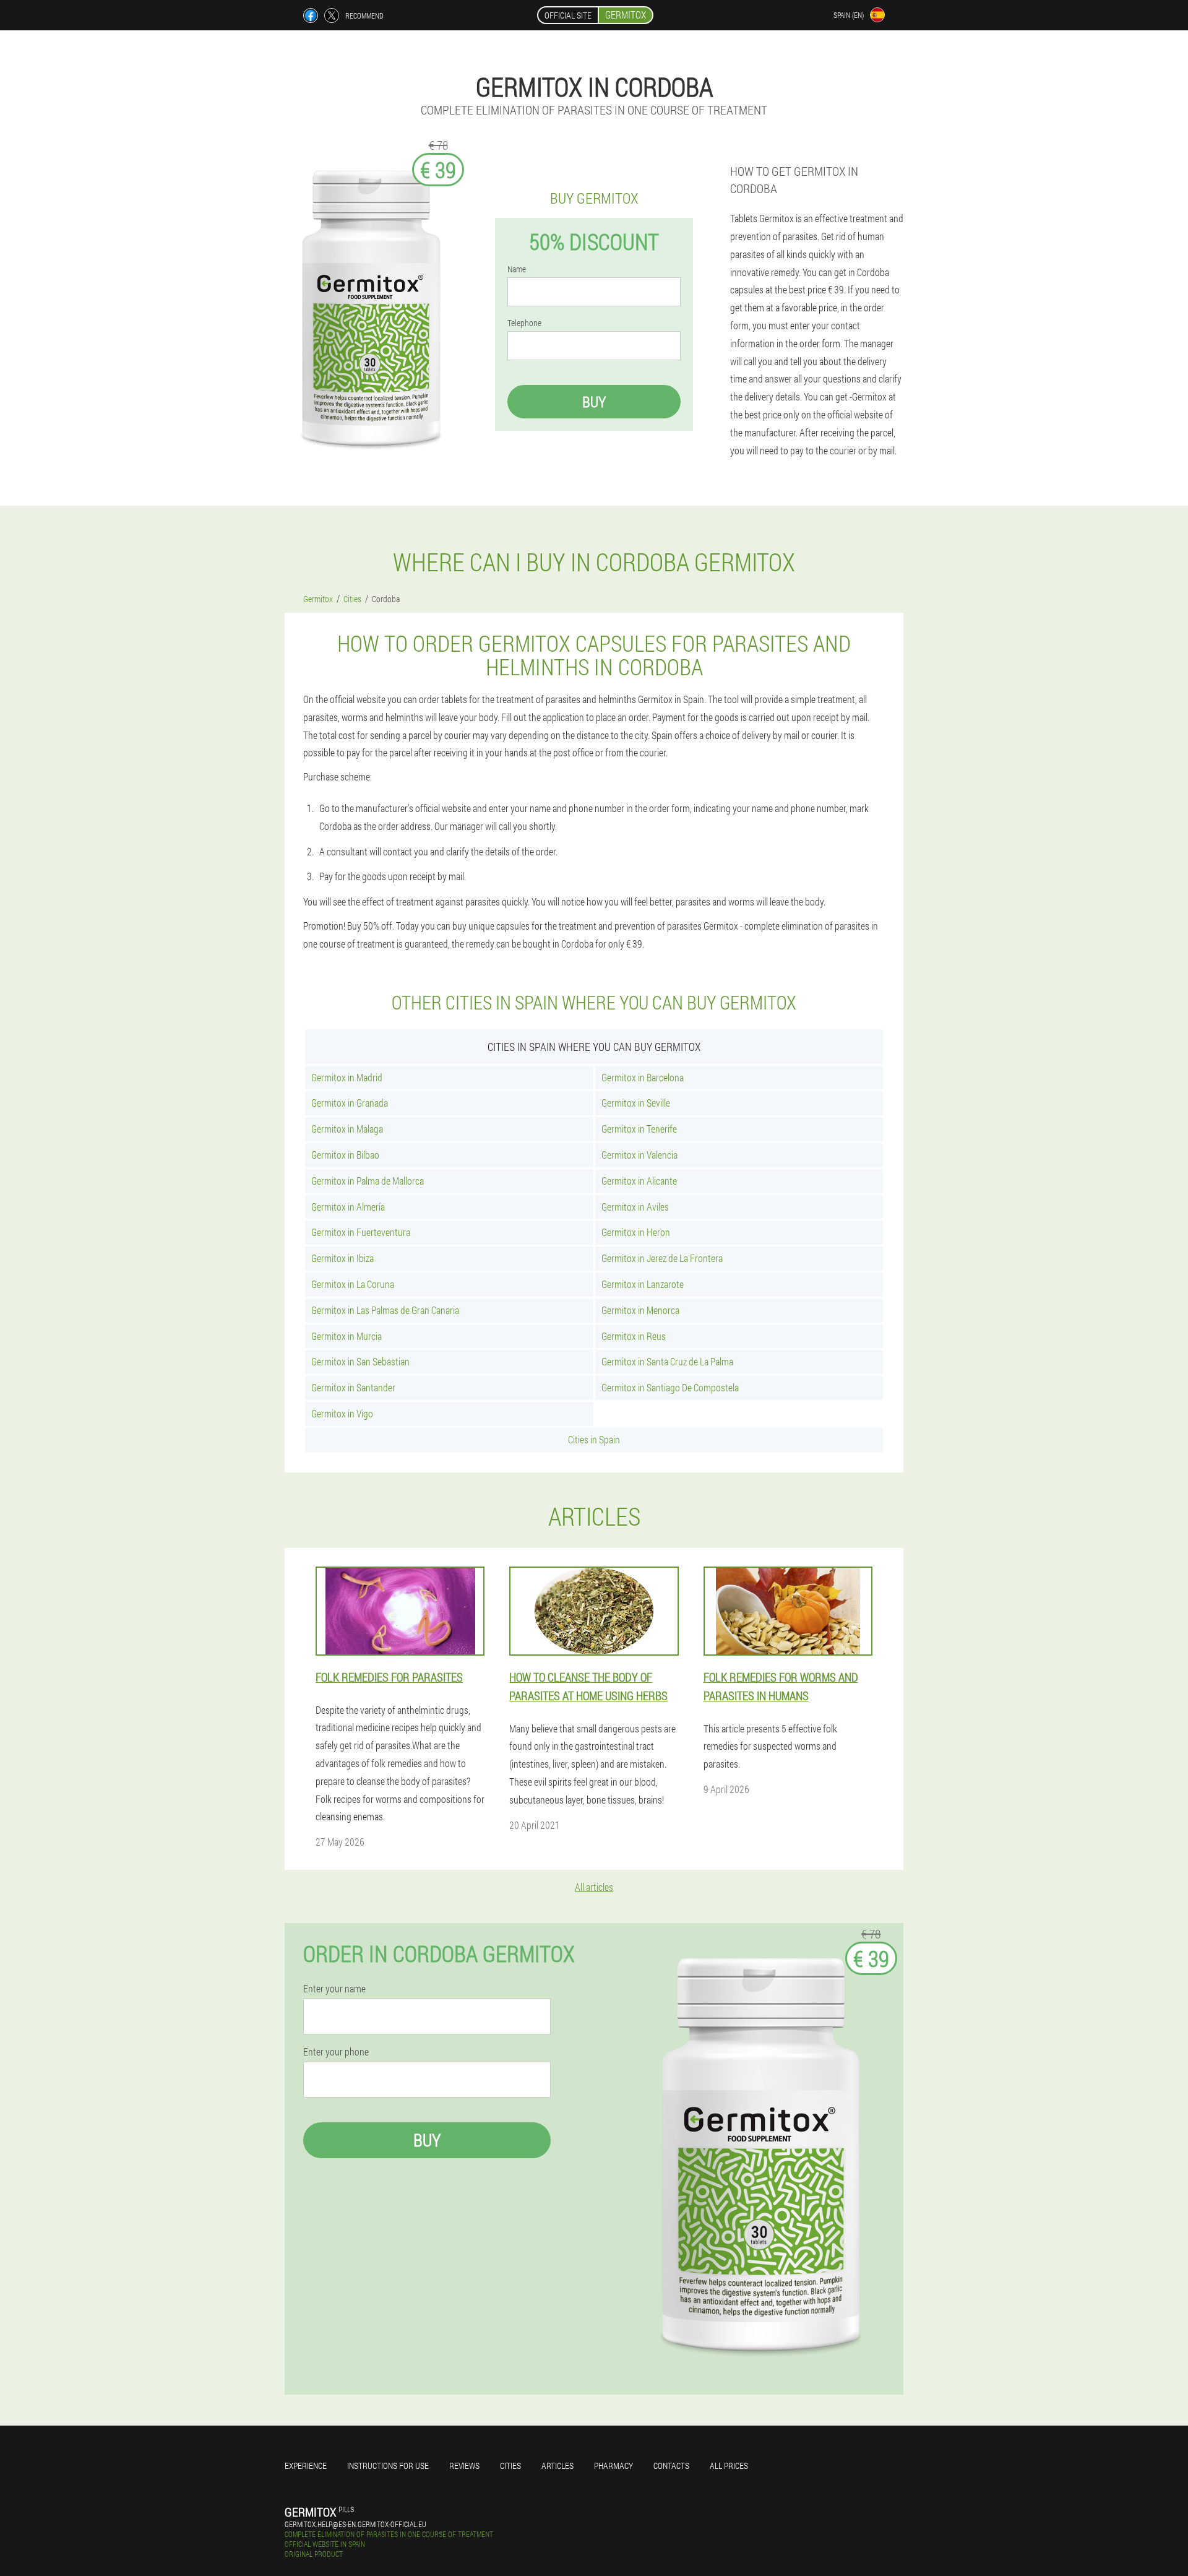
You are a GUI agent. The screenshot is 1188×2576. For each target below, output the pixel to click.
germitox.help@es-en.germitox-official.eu (355, 2524)
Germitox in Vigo (342, 1413)
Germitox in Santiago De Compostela (670, 1387)
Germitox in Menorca (640, 1310)
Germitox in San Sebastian (360, 1361)
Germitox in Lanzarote (643, 1284)
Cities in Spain (594, 1439)
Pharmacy (613, 2466)
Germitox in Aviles (635, 1207)
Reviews (464, 2466)
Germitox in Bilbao (345, 1155)
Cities (510, 2466)
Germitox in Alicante (639, 1181)
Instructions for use (388, 2466)
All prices (729, 2466)
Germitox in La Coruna (353, 1284)
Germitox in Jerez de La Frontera (662, 1258)
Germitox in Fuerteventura (361, 1232)
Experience (306, 2466)
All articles (594, 1887)
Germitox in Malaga (347, 1129)
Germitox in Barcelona (643, 1077)
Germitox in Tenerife (639, 1129)
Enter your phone (336, 2052)
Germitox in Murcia (346, 1336)
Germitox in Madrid (347, 1077)
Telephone (524, 323)
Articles (557, 2466)
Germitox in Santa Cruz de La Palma (667, 1361)
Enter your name (334, 1989)
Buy (594, 402)
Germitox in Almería (348, 1207)
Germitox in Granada (350, 1103)
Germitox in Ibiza (342, 1258)
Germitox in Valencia (639, 1155)
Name (517, 269)
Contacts (671, 2466)
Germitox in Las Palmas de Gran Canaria (385, 1310)
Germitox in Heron (636, 1232)
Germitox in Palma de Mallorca (368, 1181)
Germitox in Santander (353, 1387)
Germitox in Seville (636, 1103)
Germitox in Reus (634, 1336)
